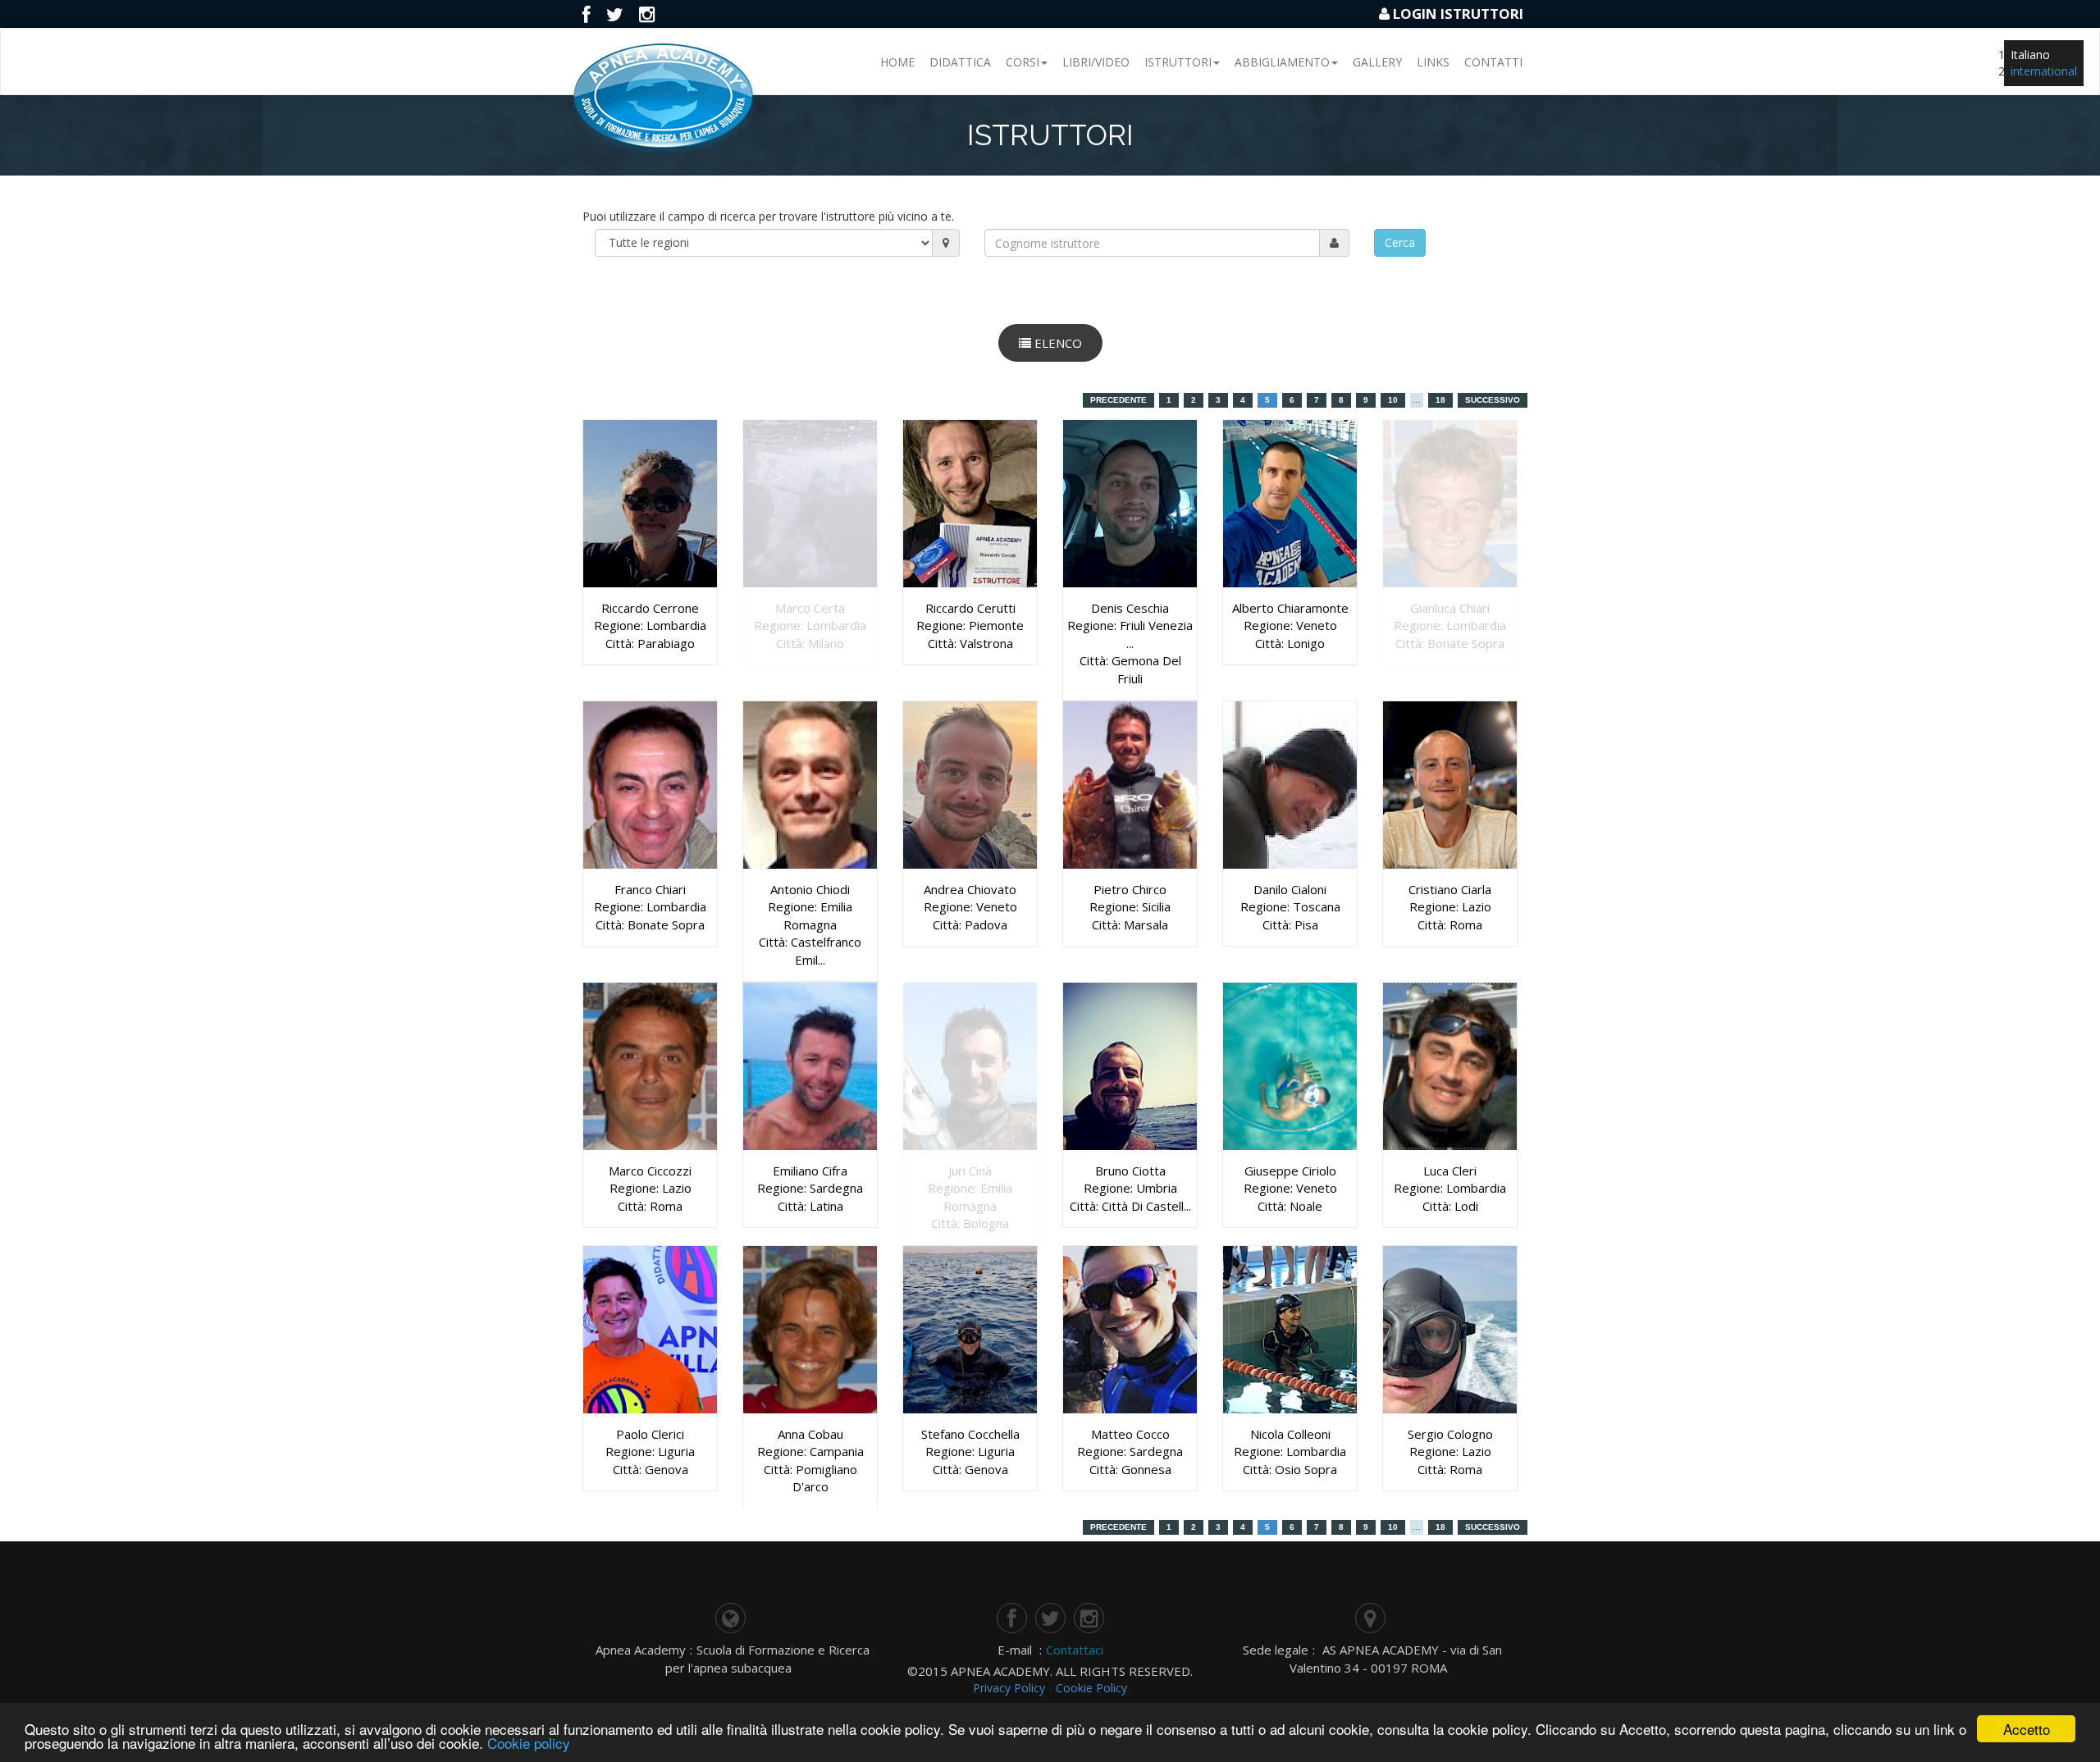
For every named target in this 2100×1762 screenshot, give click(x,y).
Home (897, 62)
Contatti (1493, 62)
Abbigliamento (1282, 62)
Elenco (1057, 343)
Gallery (1377, 62)
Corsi (1023, 62)
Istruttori (1178, 62)
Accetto (2027, 1729)
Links (1433, 62)
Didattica (960, 62)
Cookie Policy (1091, 1688)
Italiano (2030, 55)
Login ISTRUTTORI (1458, 14)
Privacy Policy (1009, 1688)
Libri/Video (1096, 62)
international (2044, 71)
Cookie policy (529, 1743)
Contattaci (1075, 1650)
